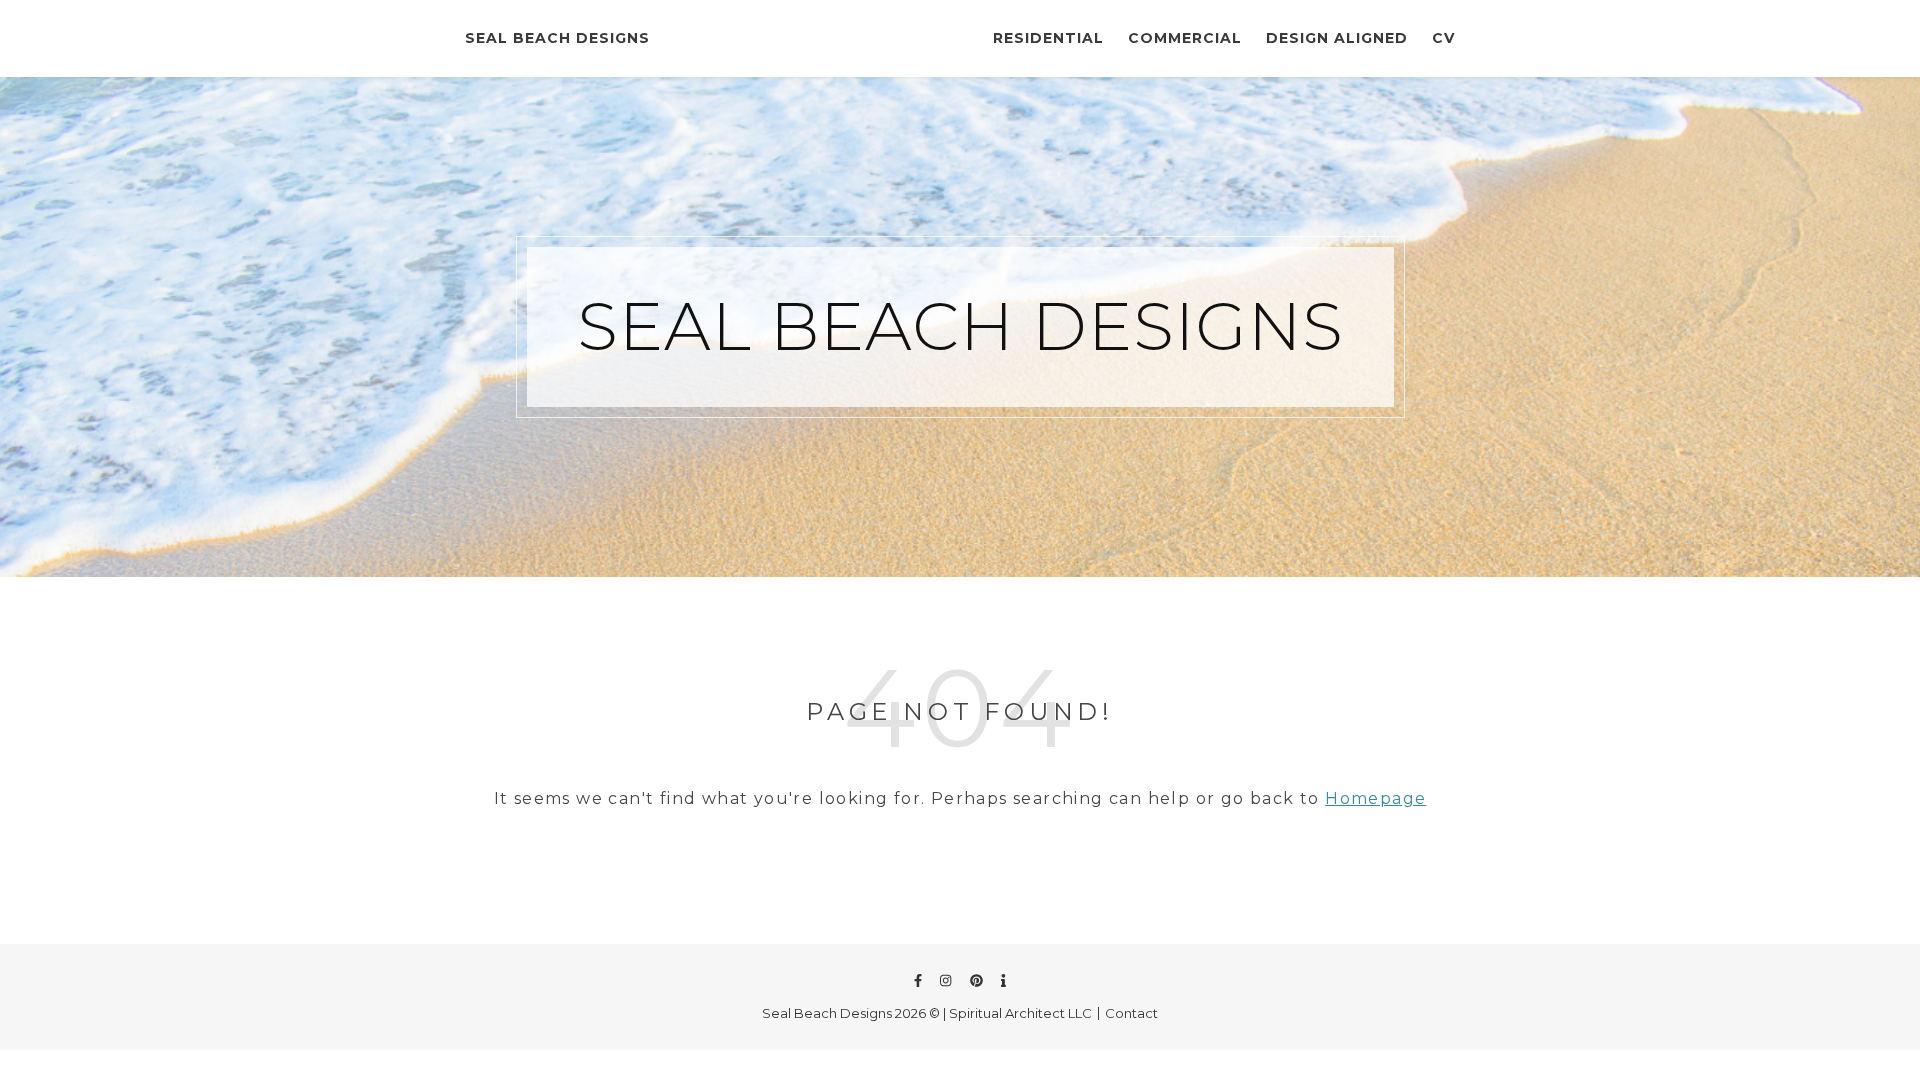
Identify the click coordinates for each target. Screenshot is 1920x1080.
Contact (1131, 1013)
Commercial (1185, 38)
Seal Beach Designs (557, 38)
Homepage (1375, 798)
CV (1443, 38)
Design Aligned (1337, 38)
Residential (1048, 38)
